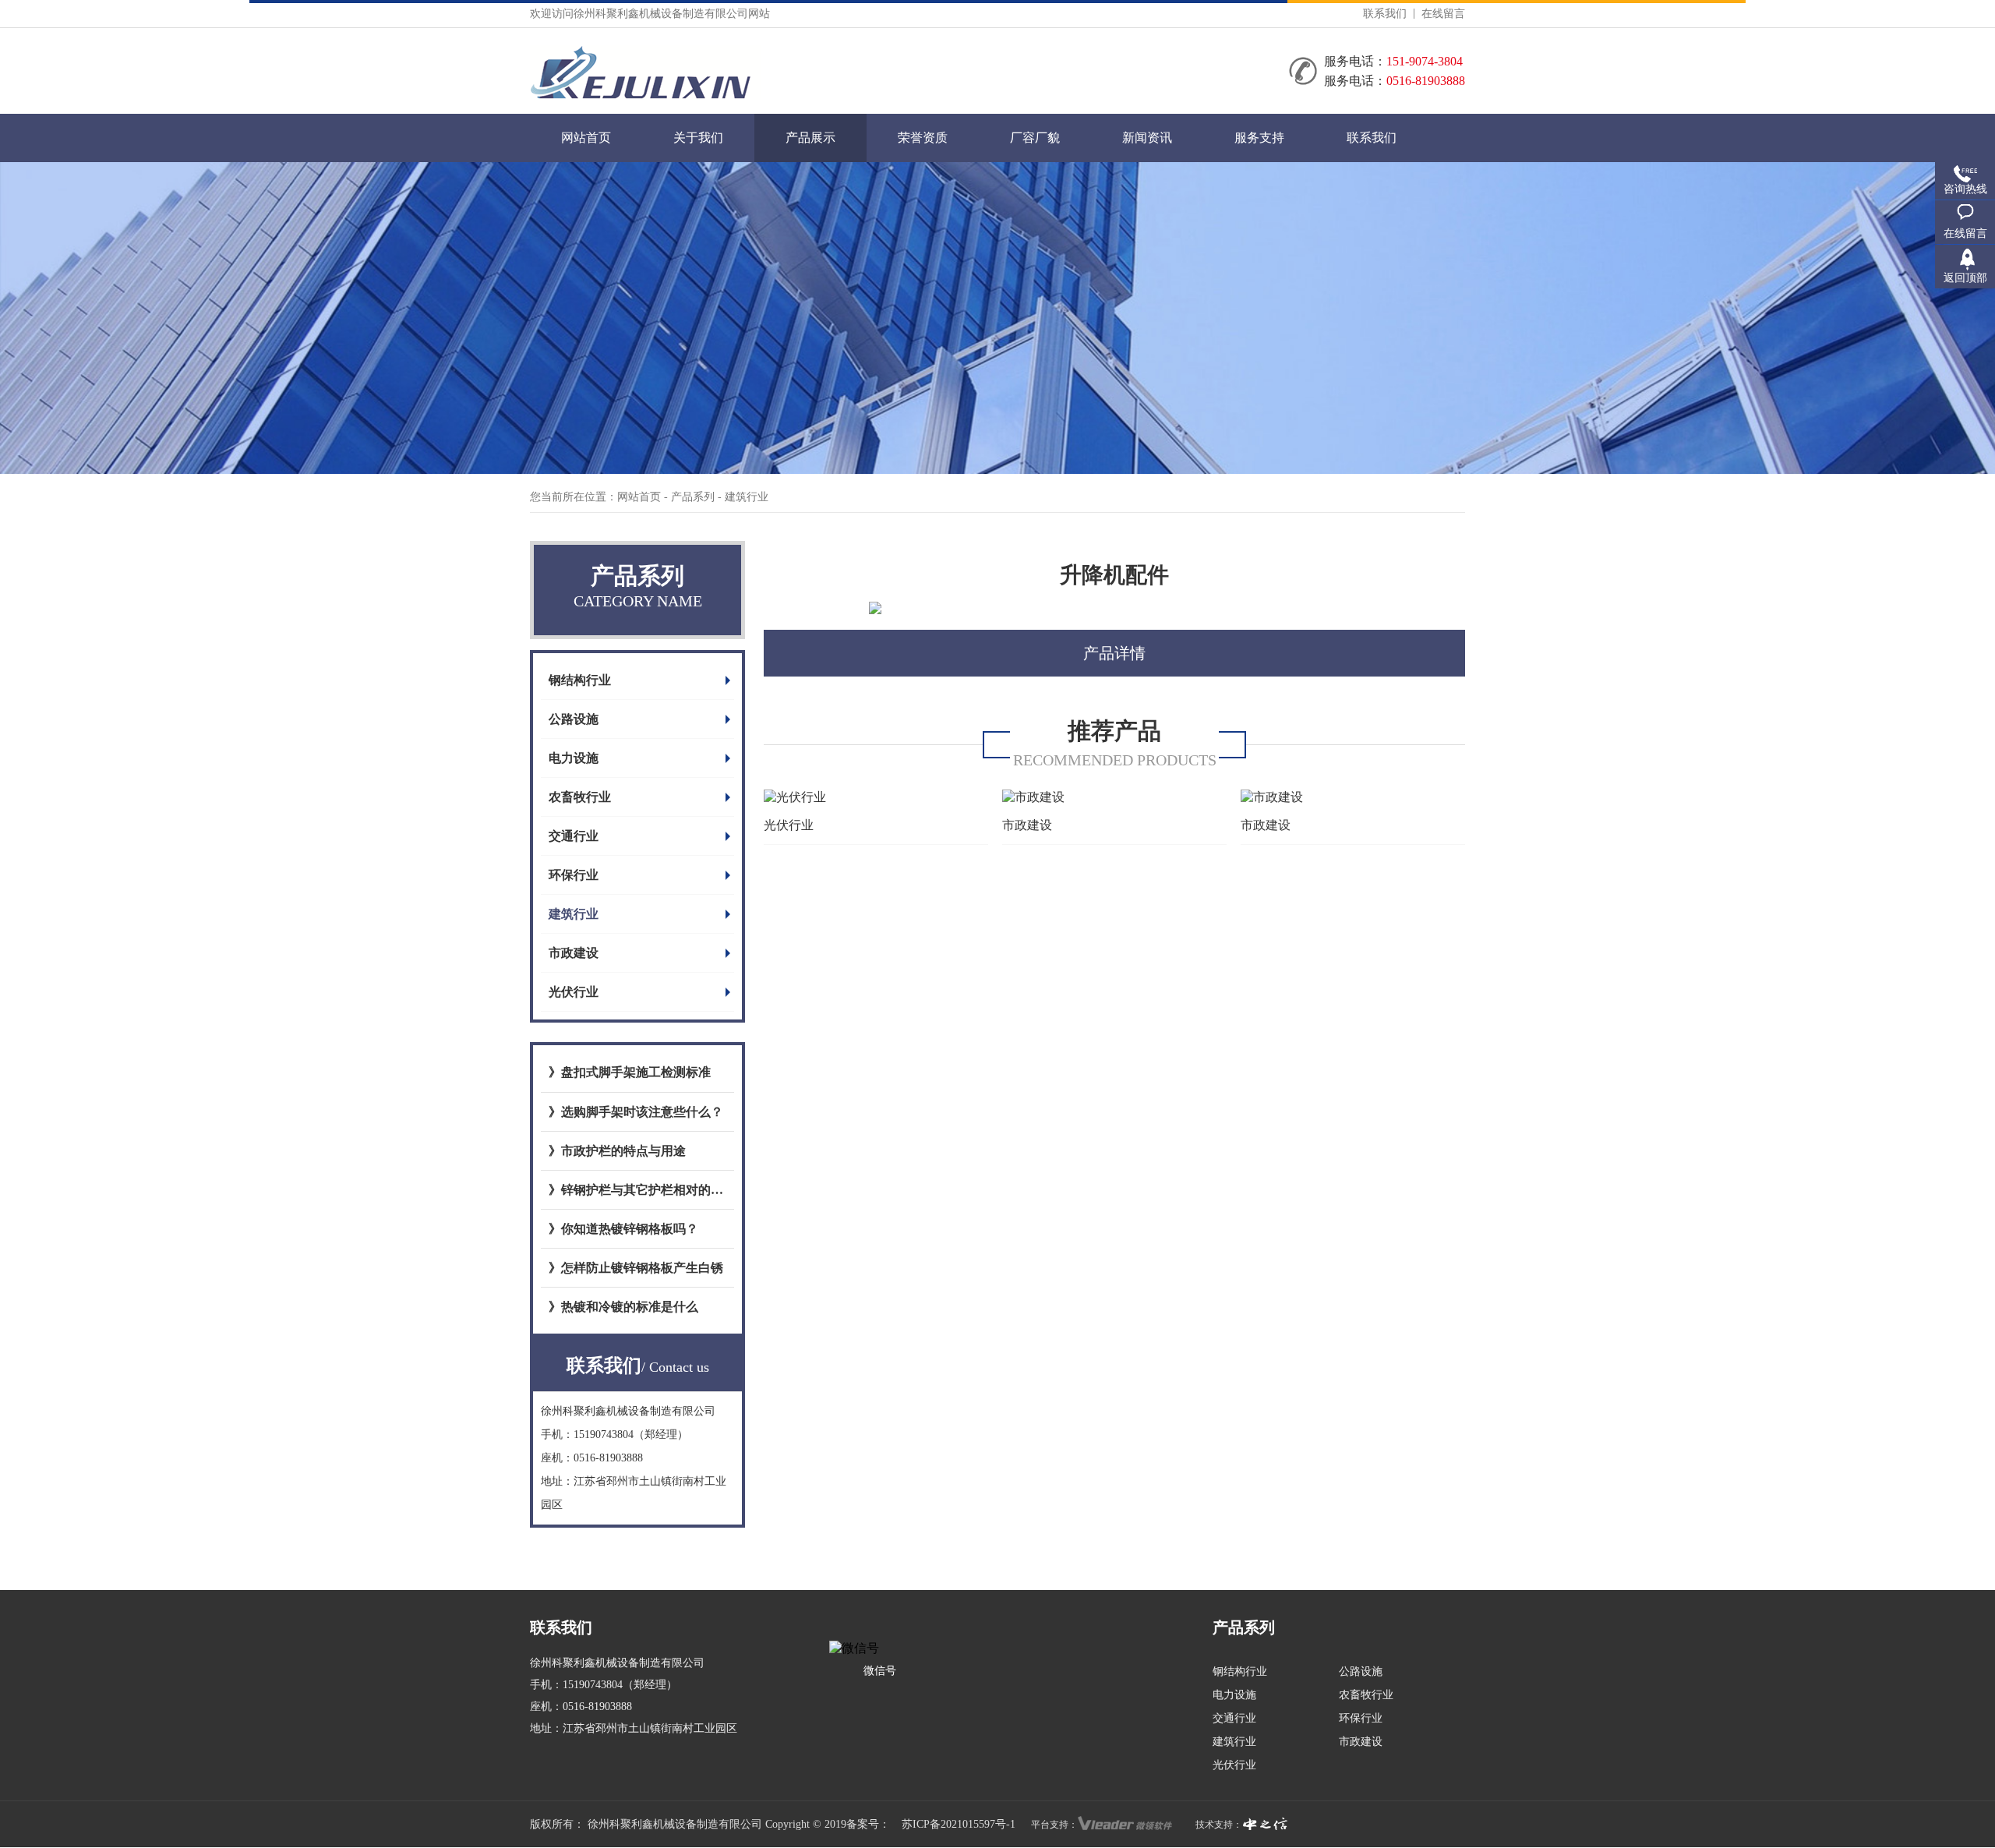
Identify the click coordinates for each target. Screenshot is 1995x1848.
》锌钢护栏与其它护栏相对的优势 (637, 1190)
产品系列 (694, 497)
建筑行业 (574, 914)
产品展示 (810, 138)
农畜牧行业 (580, 797)
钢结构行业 (580, 680)
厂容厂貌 (1035, 138)
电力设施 (574, 758)
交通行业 (574, 836)
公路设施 (574, 719)
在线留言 (1443, 14)
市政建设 (574, 953)
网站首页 (586, 138)
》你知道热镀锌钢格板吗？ (623, 1229)
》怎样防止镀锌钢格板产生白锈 (636, 1268)
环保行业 (574, 875)
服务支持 (1259, 138)
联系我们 (1385, 14)
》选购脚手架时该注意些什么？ (636, 1112)
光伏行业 (574, 992)
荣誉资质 (923, 138)
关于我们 (698, 138)
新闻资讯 (1147, 138)
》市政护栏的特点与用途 (617, 1151)
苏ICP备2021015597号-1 (959, 1824)
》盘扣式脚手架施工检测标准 (630, 1072)
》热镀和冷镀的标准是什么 (623, 1307)
